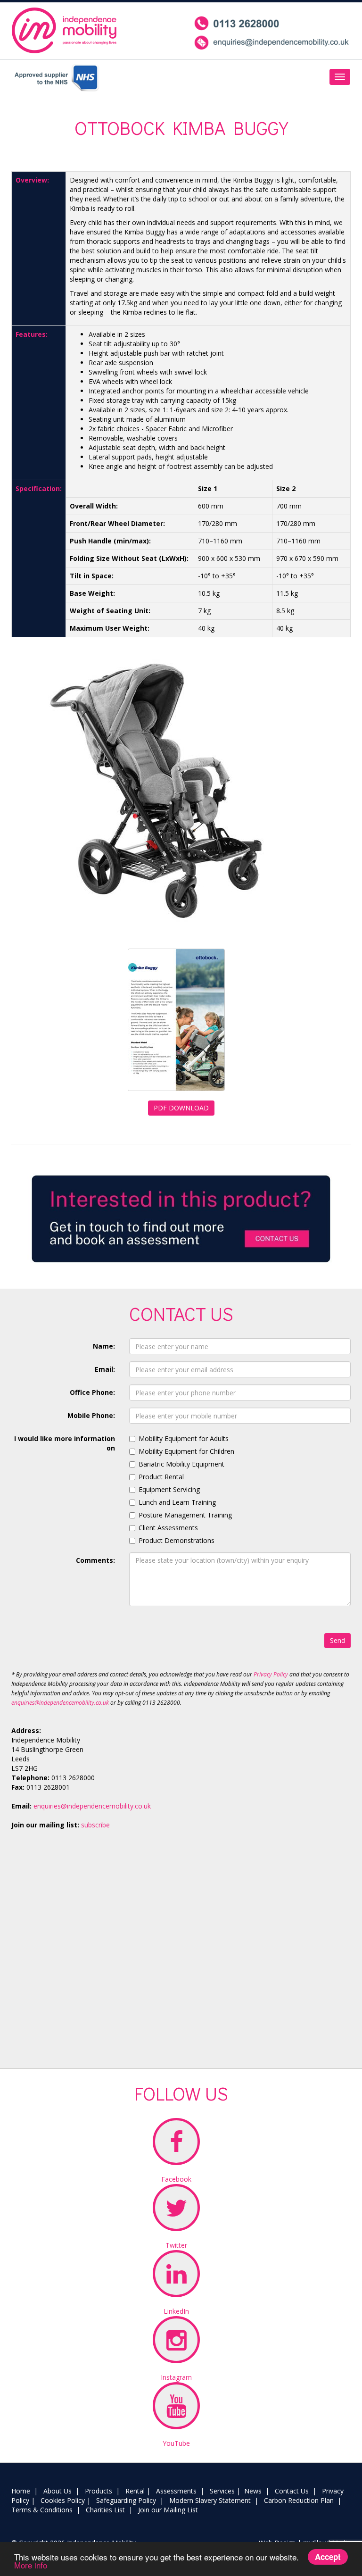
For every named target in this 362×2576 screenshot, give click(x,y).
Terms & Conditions (42, 2510)
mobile (272, 33)
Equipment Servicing (169, 1489)
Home (21, 2491)
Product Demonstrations (177, 1540)
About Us (58, 2491)
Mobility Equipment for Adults (184, 1438)
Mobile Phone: (91, 1415)
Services (222, 2491)
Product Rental (161, 1477)
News (253, 2491)
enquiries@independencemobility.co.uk (60, 1703)
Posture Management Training (185, 1515)
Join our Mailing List (168, 2510)
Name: (104, 1346)
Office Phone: (92, 1392)
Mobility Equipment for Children (186, 1451)
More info (31, 2565)
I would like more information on (65, 1443)
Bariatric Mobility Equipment (181, 1464)
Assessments (176, 2491)
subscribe (95, 1825)
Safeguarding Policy (126, 2500)
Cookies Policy (63, 2500)
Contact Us (292, 2491)
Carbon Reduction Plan (299, 2500)
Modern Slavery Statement (210, 2500)
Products (99, 2491)
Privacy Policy (271, 1674)
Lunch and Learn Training (177, 1502)
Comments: (95, 1560)
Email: (105, 1369)
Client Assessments (168, 1528)
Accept (328, 2557)
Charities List (105, 2510)
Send (337, 1640)
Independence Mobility (65, 30)
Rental (135, 2491)
